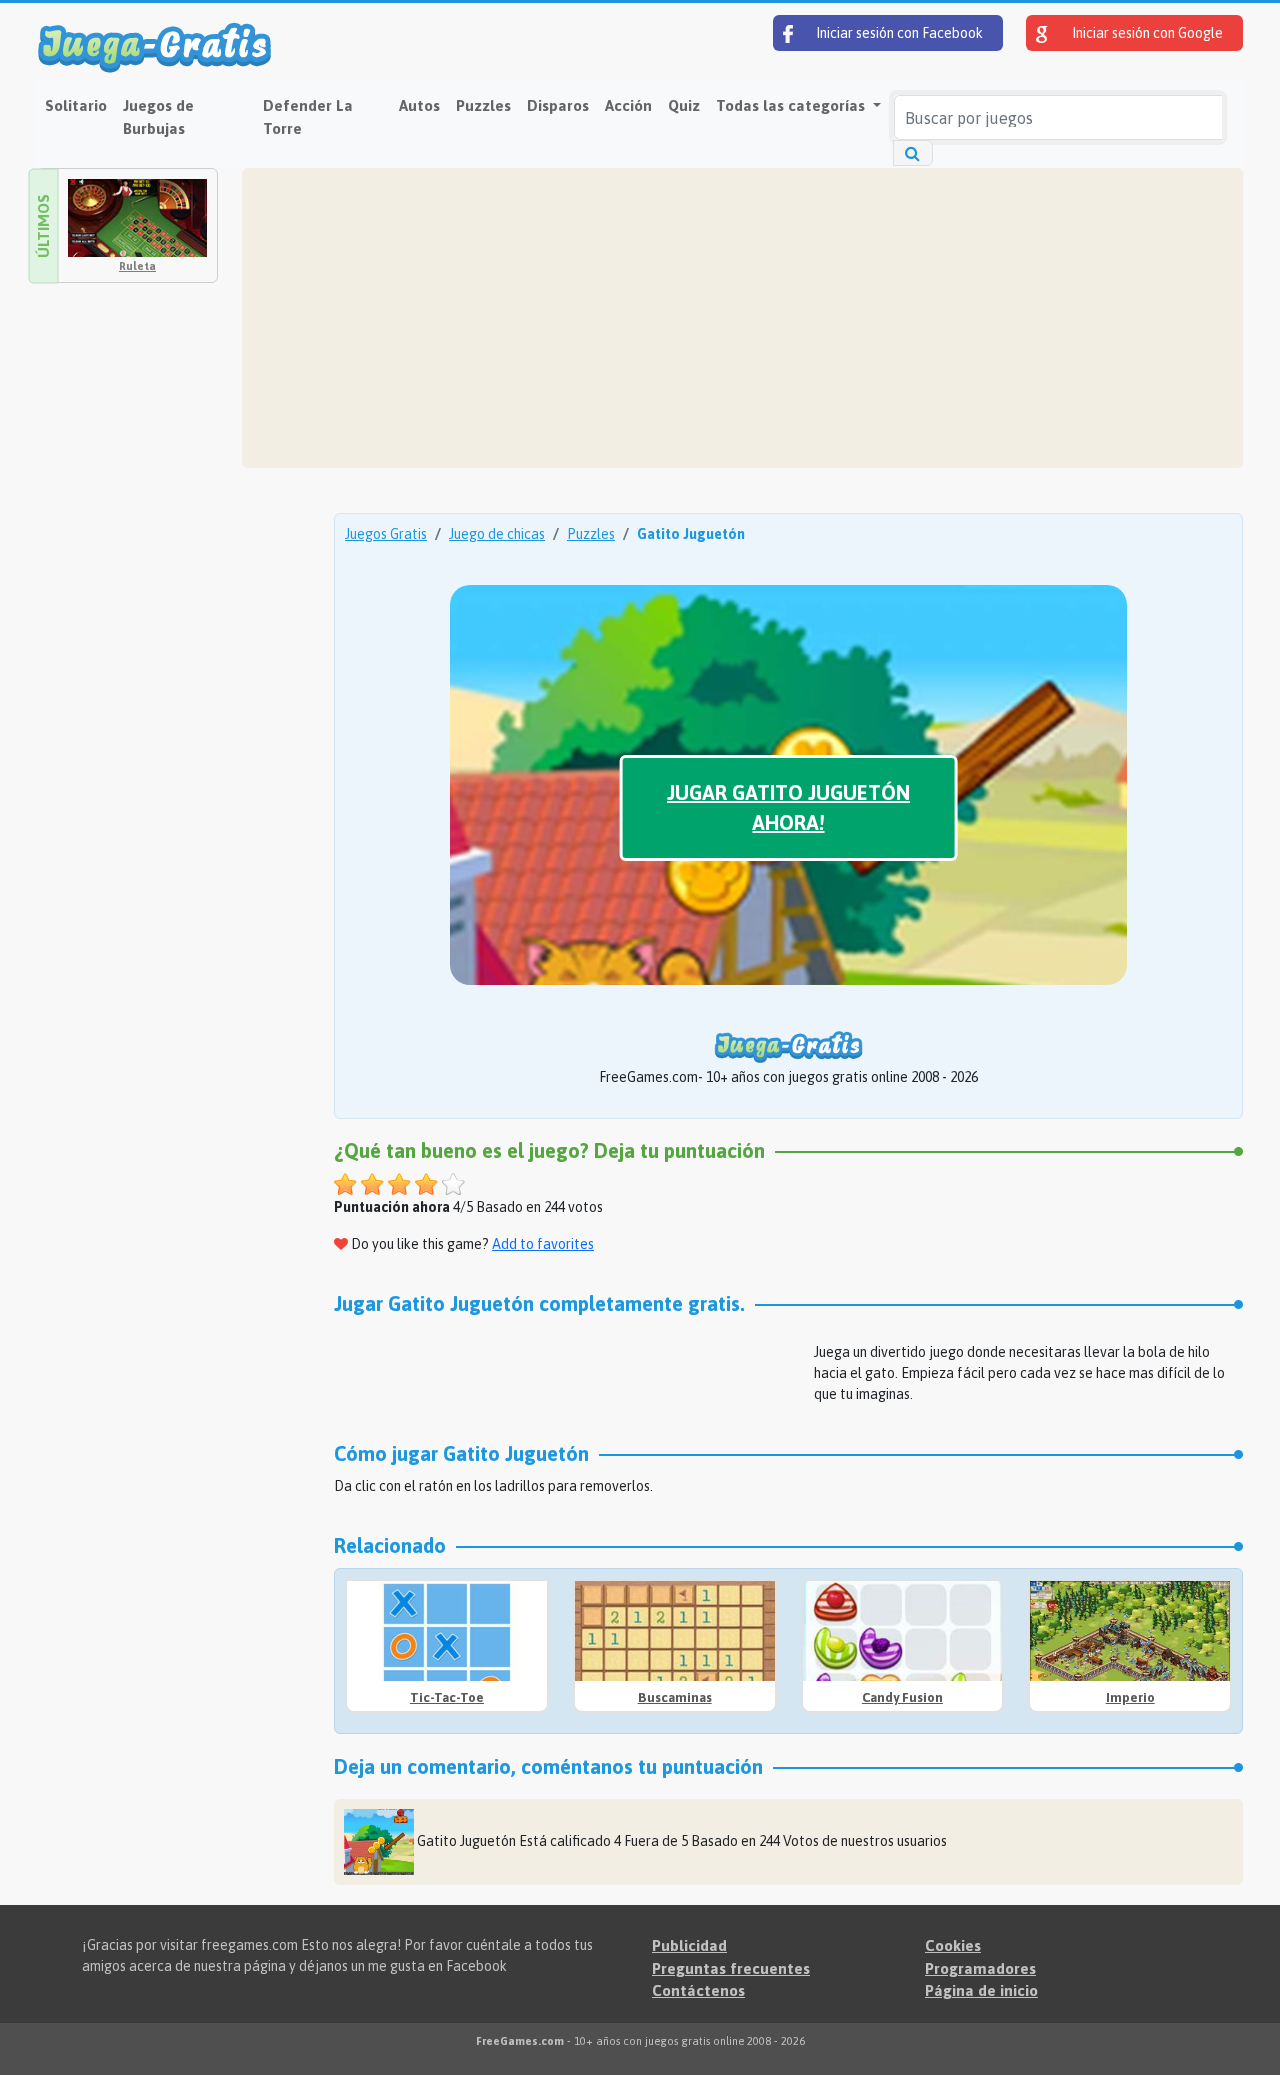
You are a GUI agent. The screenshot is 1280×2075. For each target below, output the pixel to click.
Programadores (980, 1968)
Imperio (1130, 1697)
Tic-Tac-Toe (447, 1697)
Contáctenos (698, 1990)
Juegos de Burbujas (158, 117)
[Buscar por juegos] (913, 153)
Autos (419, 105)
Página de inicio (981, 1990)
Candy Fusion (902, 1697)
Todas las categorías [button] (792, 105)
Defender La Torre (308, 117)
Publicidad (689, 1945)
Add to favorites (543, 1244)
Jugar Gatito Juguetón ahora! (788, 807)
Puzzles (483, 105)
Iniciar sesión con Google (1146, 33)
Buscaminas (675, 1697)
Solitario (76, 105)
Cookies (953, 1945)
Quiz (684, 105)
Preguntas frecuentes (731, 1968)
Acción (628, 105)
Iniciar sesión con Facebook (898, 33)
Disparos (558, 105)
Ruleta (137, 266)
